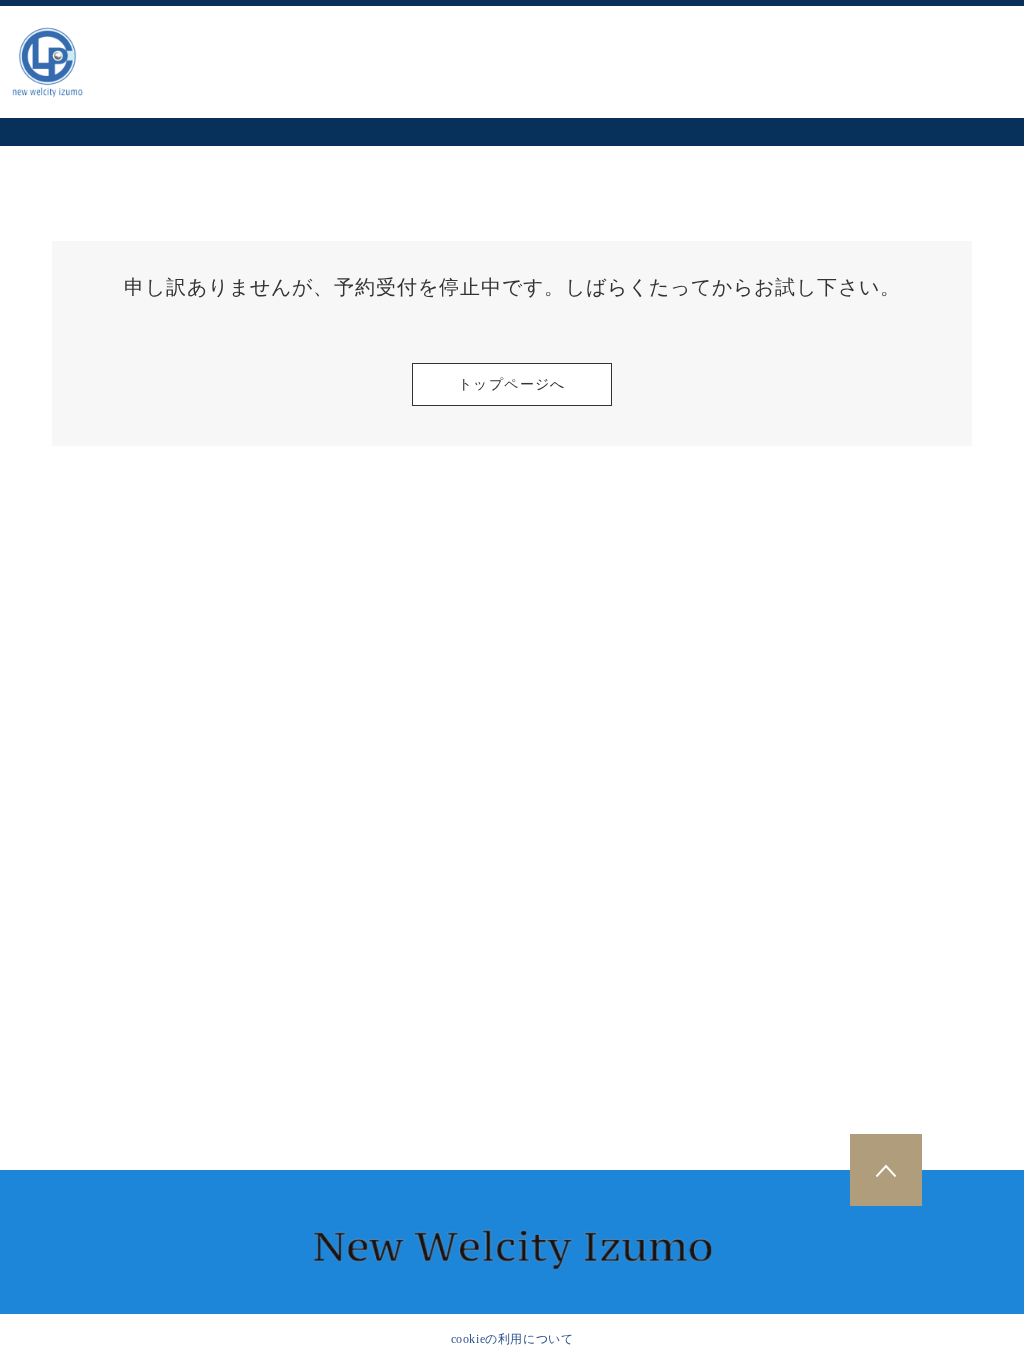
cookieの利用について (512, 1339)
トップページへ (512, 384)
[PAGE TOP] (886, 1170)
